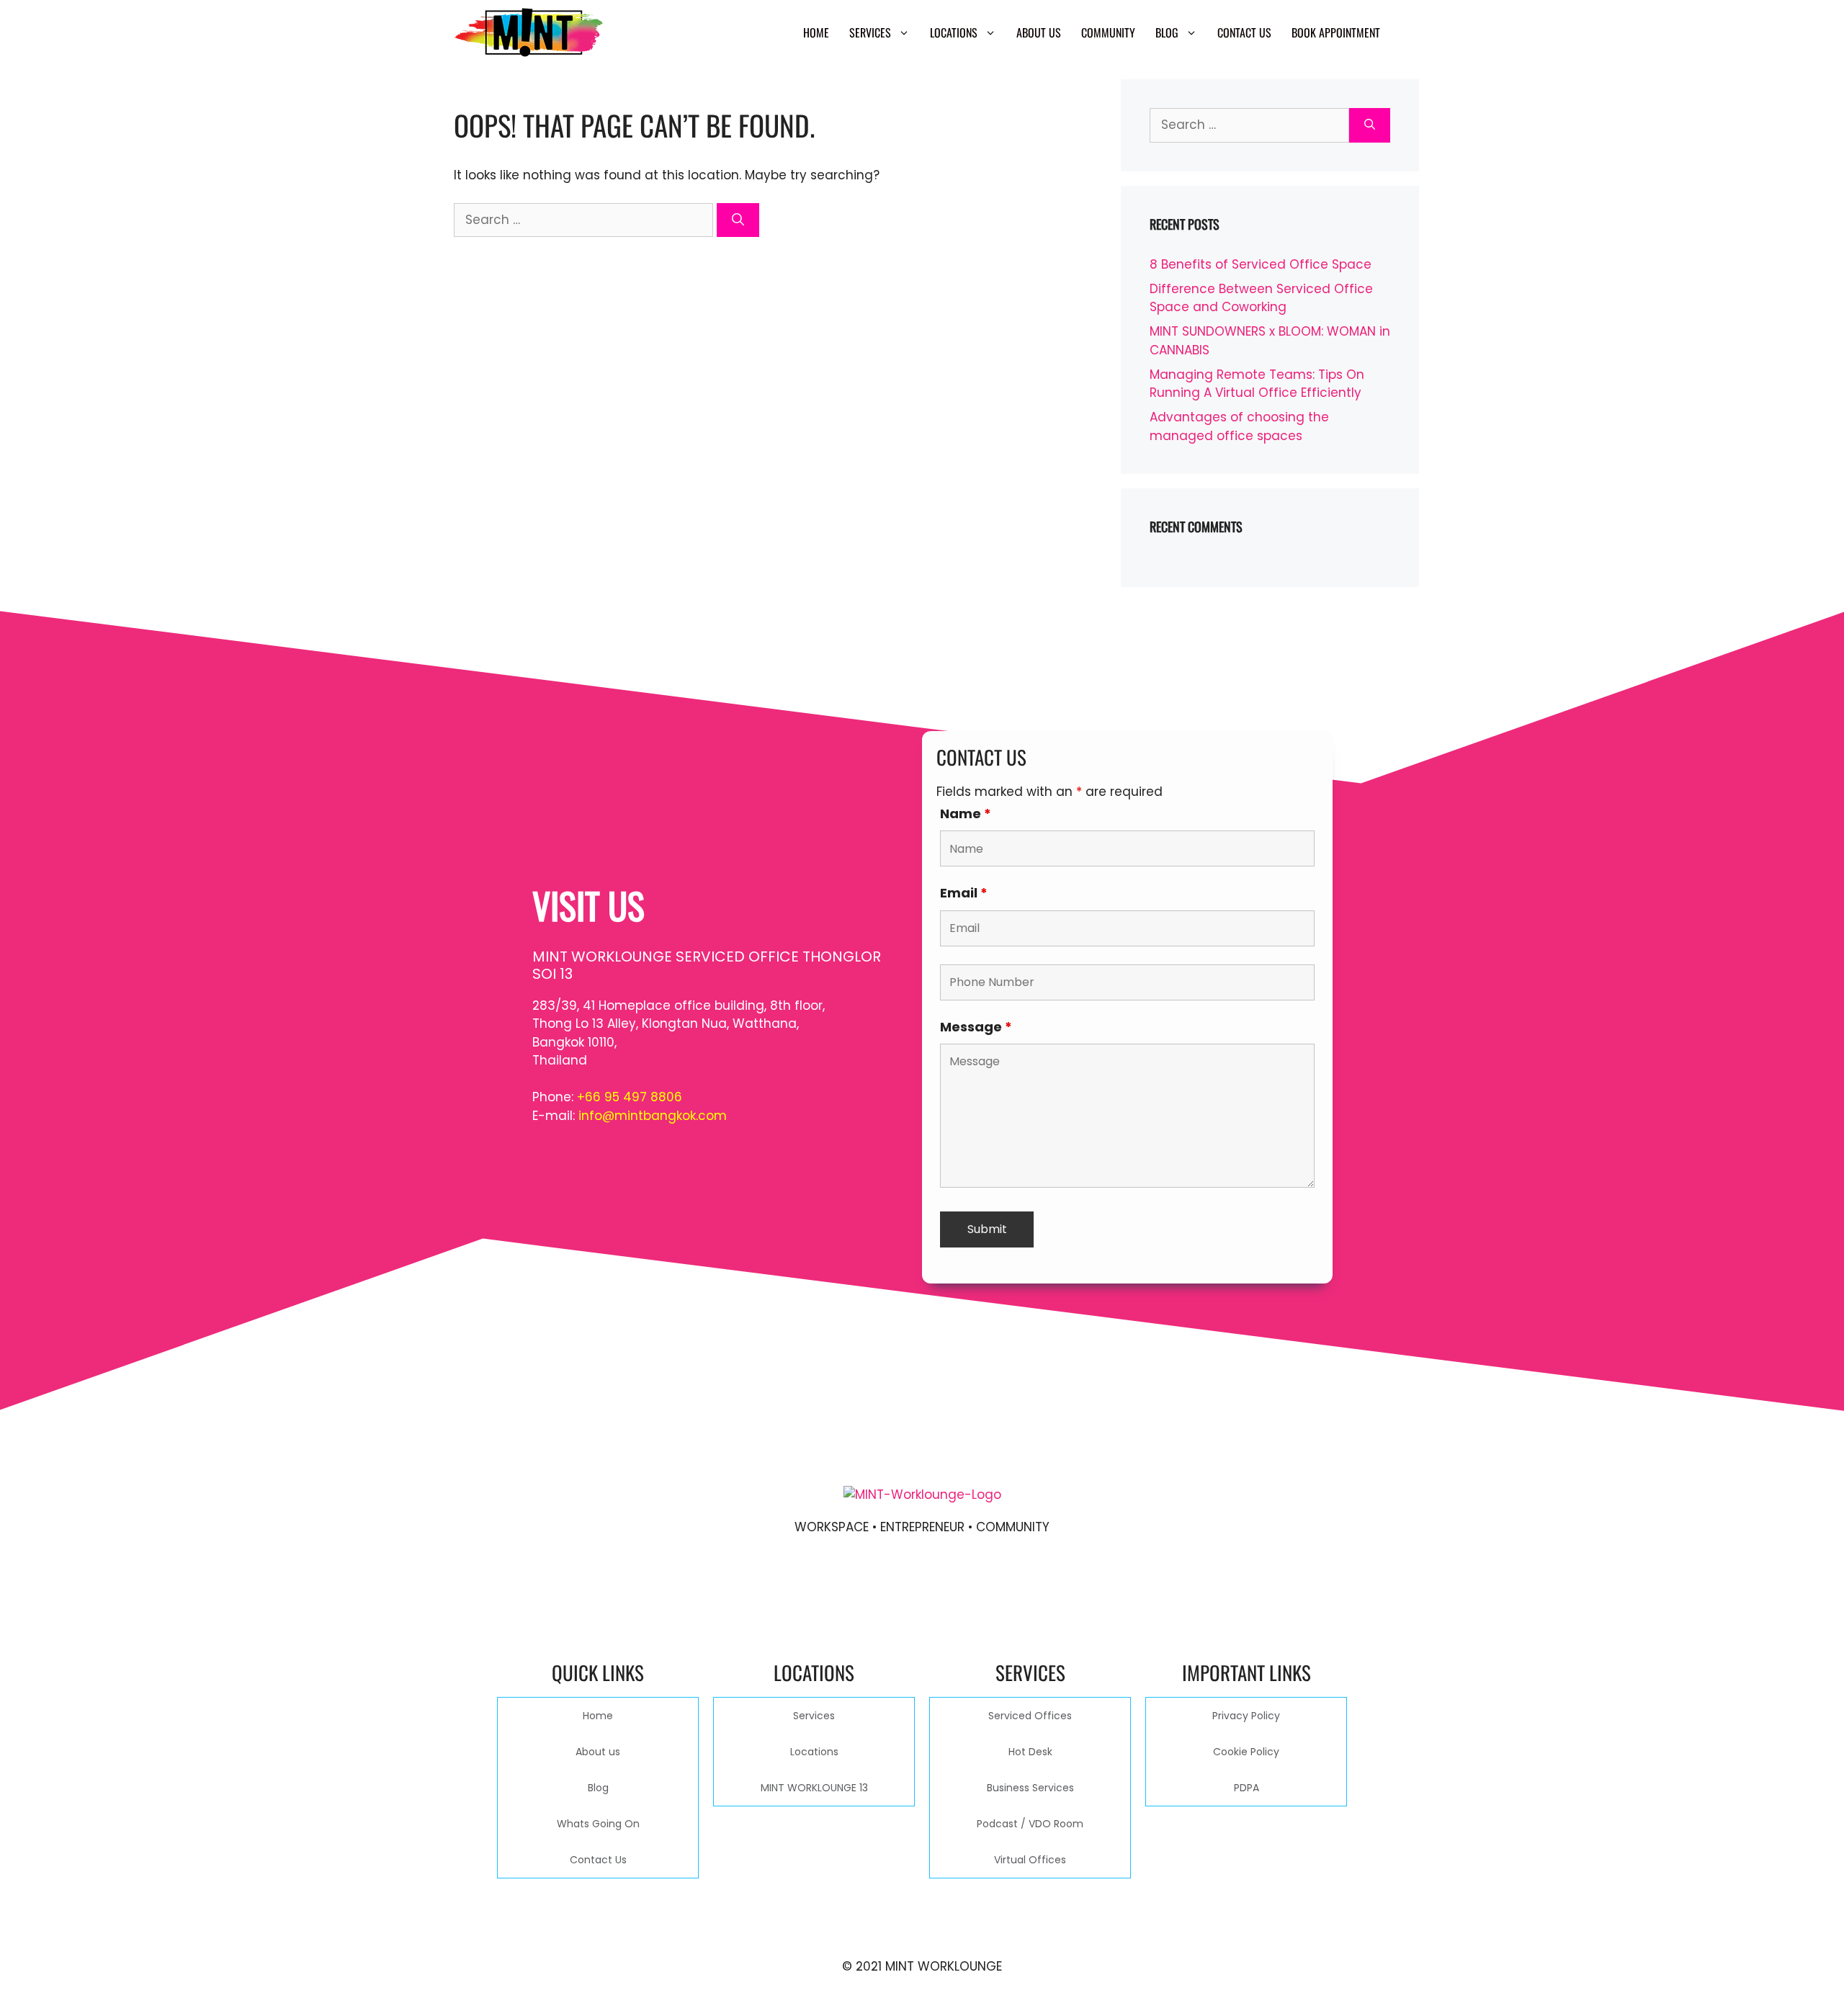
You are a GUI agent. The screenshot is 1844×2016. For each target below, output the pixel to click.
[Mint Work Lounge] (529, 32)
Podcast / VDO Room (1030, 1824)
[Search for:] (585, 220)
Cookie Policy (1246, 1752)
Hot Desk (1030, 1752)
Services (870, 32)
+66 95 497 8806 (630, 1097)
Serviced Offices (1030, 1716)
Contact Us (1244, 32)
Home (816, 32)
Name (966, 814)
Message (976, 1027)
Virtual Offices (1030, 1860)
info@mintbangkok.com (653, 1116)
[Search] (738, 220)
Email (964, 893)
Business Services (1030, 1788)
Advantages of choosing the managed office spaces (1239, 426)
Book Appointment (1336, 32)
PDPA (1247, 1788)
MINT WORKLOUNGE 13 (814, 1788)
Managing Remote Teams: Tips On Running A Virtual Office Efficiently (1257, 384)
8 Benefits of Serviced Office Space (1261, 264)
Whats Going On (598, 1824)
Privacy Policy (1246, 1716)
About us (1039, 32)
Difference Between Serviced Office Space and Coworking (1261, 298)
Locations (954, 32)
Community (1108, 32)
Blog (1167, 32)
